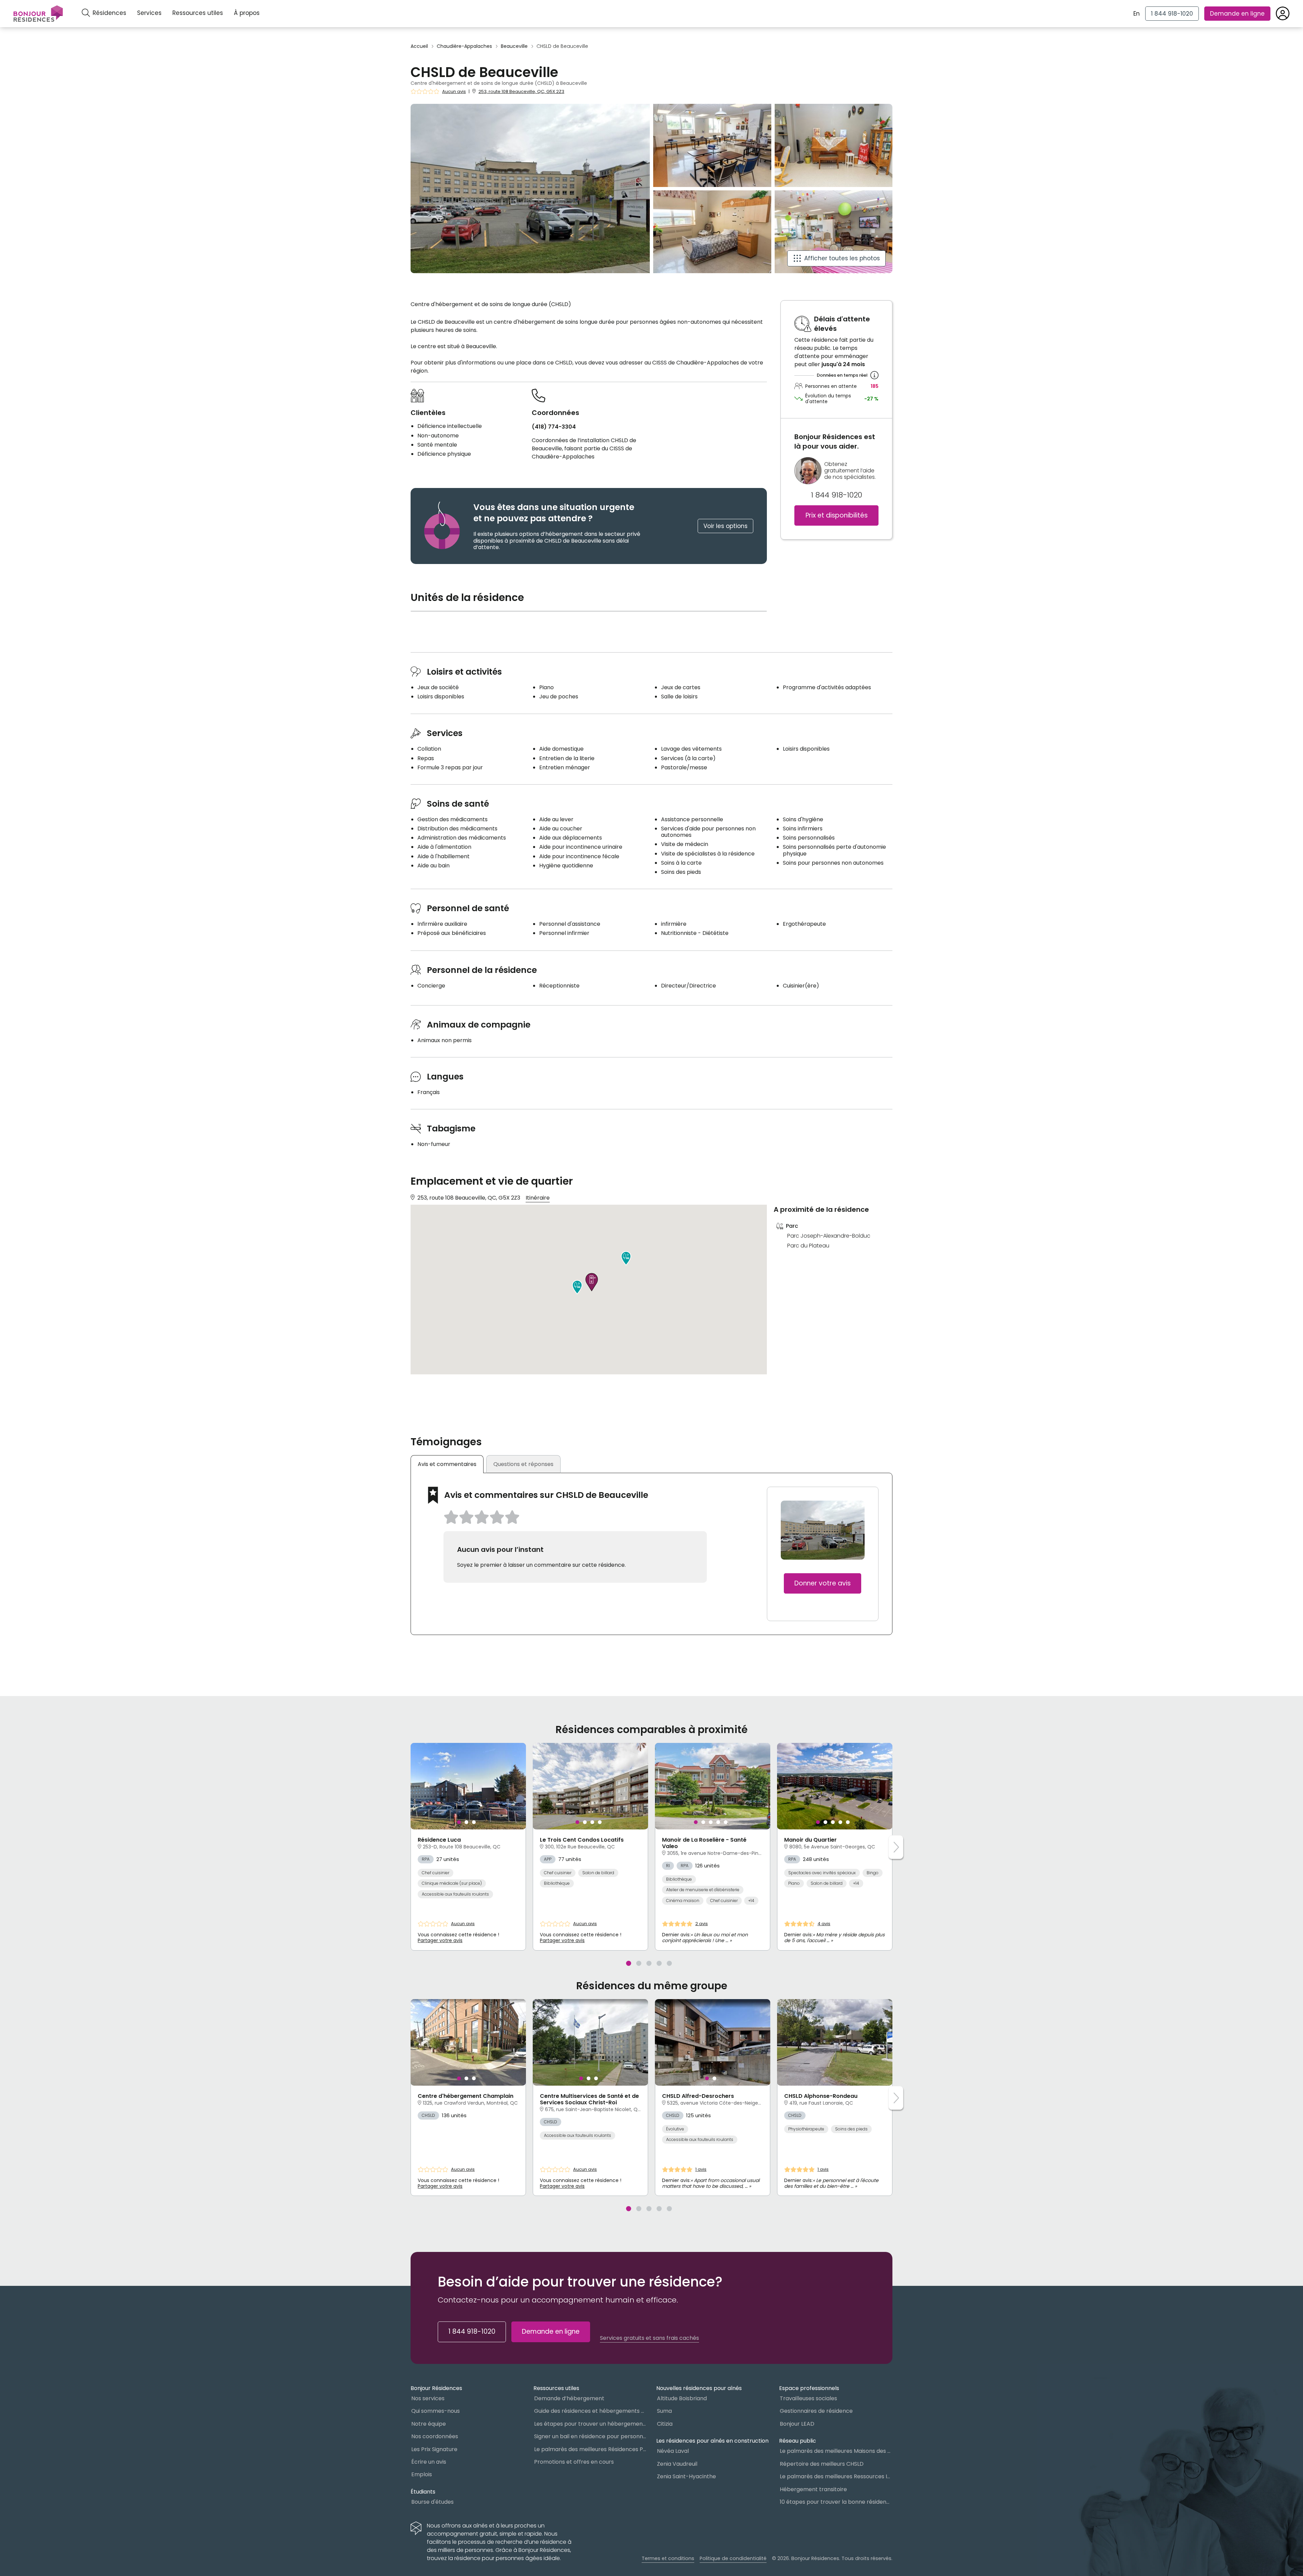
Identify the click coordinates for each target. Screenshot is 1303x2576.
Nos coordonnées (435, 2436)
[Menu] (38, 14)
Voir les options (725, 526)
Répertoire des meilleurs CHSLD (822, 2464)
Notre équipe (429, 2424)
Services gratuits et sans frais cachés (649, 2338)
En (1137, 14)
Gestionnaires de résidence (816, 2411)
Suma (664, 2411)
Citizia (665, 2424)
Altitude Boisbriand (682, 2398)
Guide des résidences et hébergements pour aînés (590, 2411)
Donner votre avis (823, 1583)
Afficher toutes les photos (842, 258)
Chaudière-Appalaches (464, 46)
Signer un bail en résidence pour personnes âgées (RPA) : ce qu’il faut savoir (590, 2436)
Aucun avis (454, 92)
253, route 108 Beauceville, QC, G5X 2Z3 (521, 91)
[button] (626, 1258)
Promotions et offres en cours (574, 2462)
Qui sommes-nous (436, 2411)
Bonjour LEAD (797, 2424)
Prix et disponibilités (837, 516)
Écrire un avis (429, 2462)
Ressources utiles (198, 13)
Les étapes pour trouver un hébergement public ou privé (590, 2424)
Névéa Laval (673, 2451)
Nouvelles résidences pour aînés (699, 2388)
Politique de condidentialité (733, 2558)
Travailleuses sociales (808, 2398)
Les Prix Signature (434, 2449)
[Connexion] (1283, 14)
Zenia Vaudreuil (677, 2464)
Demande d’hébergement (569, 2398)
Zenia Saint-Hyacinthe (686, 2476)
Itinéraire (538, 1198)
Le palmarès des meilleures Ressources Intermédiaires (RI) (836, 2476)
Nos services (428, 2398)
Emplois (422, 2474)
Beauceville (514, 46)
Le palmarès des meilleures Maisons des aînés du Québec (836, 2451)
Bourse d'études (432, 2502)
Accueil (419, 46)
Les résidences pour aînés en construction (712, 2441)
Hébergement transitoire (813, 2489)
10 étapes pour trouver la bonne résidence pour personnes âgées (836, 2502)
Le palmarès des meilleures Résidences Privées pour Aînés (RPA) (590, 2449)
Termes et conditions (668, 2558)
